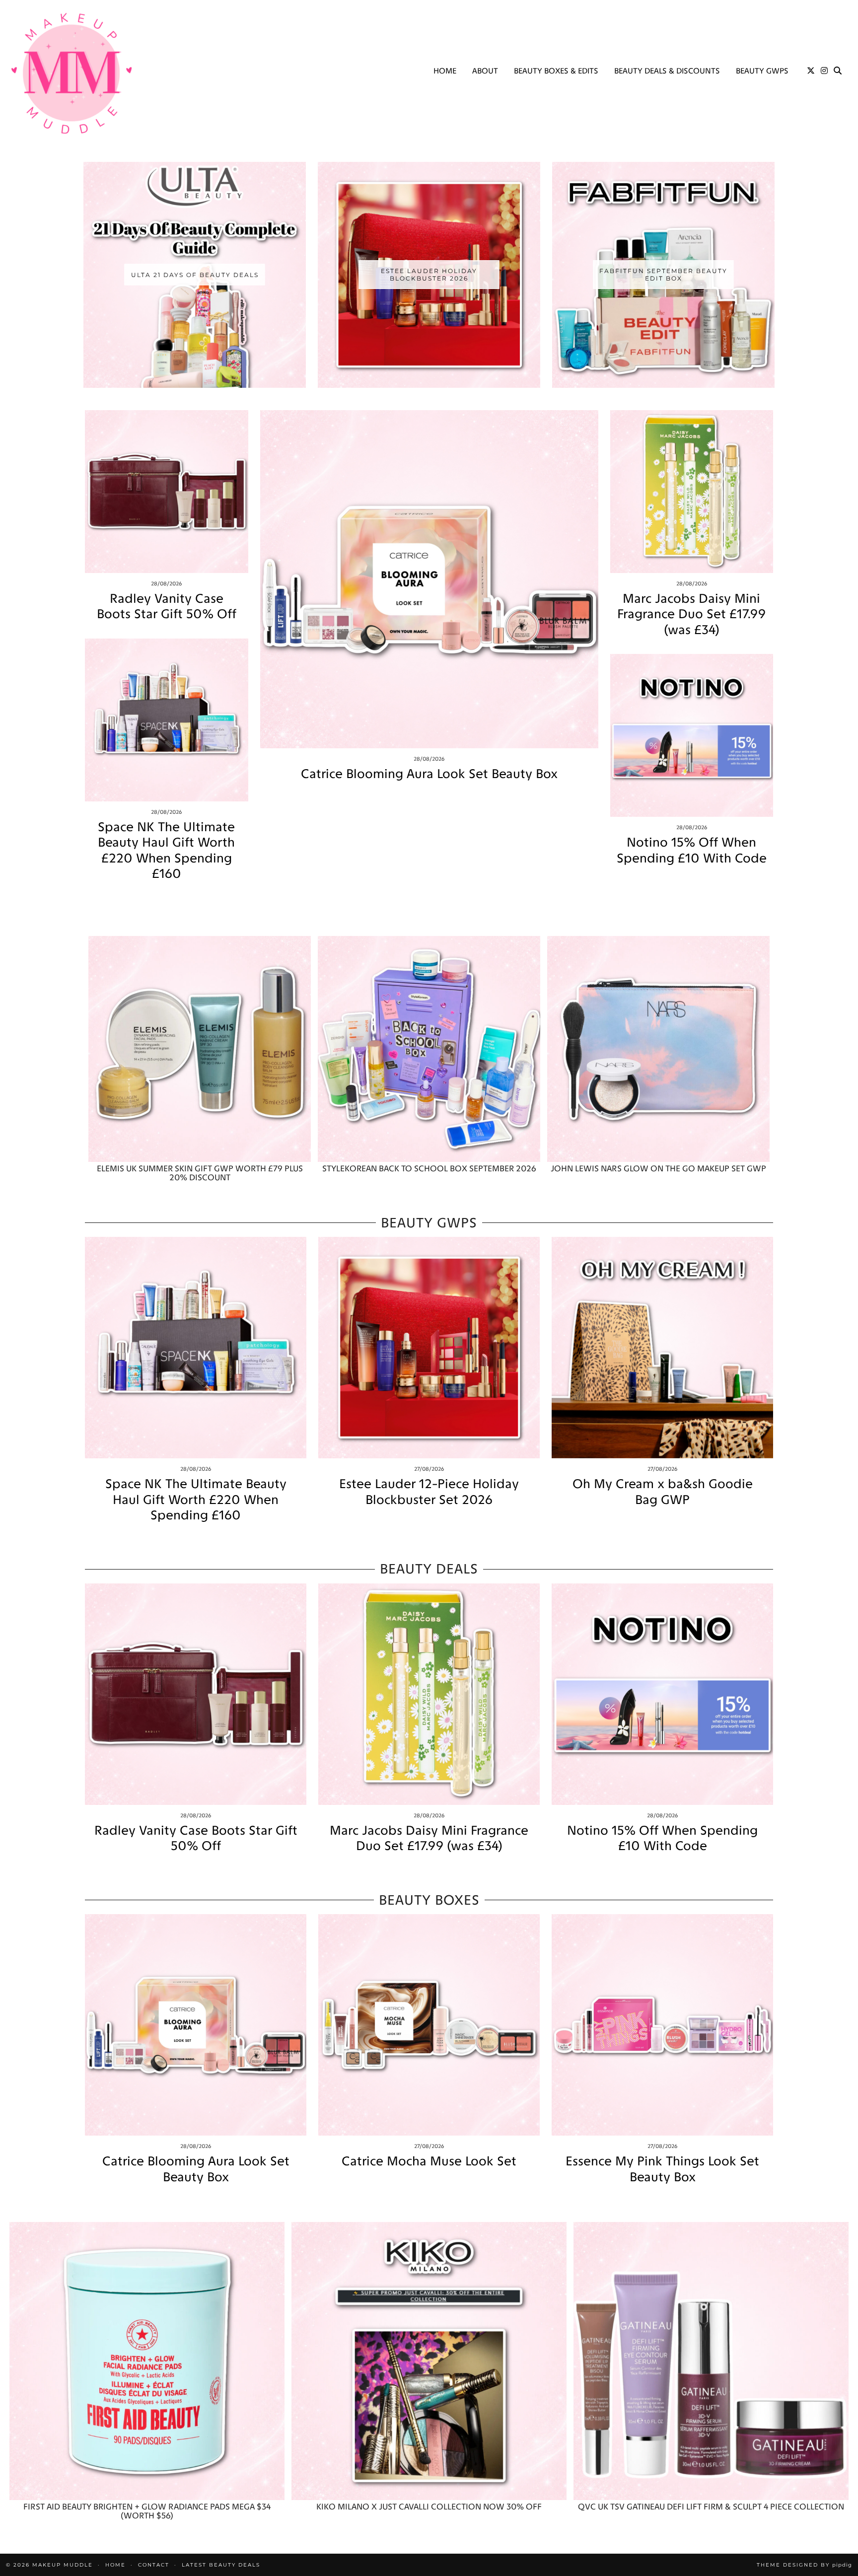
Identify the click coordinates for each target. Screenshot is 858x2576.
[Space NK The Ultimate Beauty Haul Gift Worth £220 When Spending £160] (167, 720)
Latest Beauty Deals (221, 2565)
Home (445, 71)
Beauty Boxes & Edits (556, 71)
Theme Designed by (804, 2565)
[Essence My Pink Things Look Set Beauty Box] (662, 2025)
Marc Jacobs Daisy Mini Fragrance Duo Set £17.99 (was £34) (691, 614)
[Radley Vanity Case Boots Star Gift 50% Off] (167, 492)
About (485, 71)
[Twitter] (811, 71)
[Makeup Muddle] (71, 73)
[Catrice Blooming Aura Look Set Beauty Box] (429, 579)
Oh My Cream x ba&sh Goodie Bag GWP (663, 1492)
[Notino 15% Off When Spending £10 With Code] (692, 736)
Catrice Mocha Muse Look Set (429, 2161)
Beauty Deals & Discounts (667, 71)
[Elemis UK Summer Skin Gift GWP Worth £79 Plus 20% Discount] (200, 1049)
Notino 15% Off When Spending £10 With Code (692, 850)
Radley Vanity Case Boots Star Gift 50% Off (167, 606)
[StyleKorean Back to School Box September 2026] (429, 1049)
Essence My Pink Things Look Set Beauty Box (662, 2169)
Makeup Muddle (63, 2565)
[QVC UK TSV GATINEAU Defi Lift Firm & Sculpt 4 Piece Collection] (711, 2361)
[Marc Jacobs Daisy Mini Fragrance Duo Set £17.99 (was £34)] (692, 492)
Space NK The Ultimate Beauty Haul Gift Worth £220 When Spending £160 (166, 850)
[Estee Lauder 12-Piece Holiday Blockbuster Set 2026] (429, 1348)
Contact (154, 2565)
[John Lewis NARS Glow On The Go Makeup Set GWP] (658, 1049)
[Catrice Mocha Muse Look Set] (429, 2025)
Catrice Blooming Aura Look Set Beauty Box (429, 774)
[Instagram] (824, 71)
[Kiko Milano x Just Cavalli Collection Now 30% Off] (429, 2361)
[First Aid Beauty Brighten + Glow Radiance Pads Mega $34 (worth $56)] (147, 2361)
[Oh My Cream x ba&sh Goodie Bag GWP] (662, 1348)
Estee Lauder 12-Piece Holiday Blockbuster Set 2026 (429, 1492)
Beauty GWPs (762, 71)
